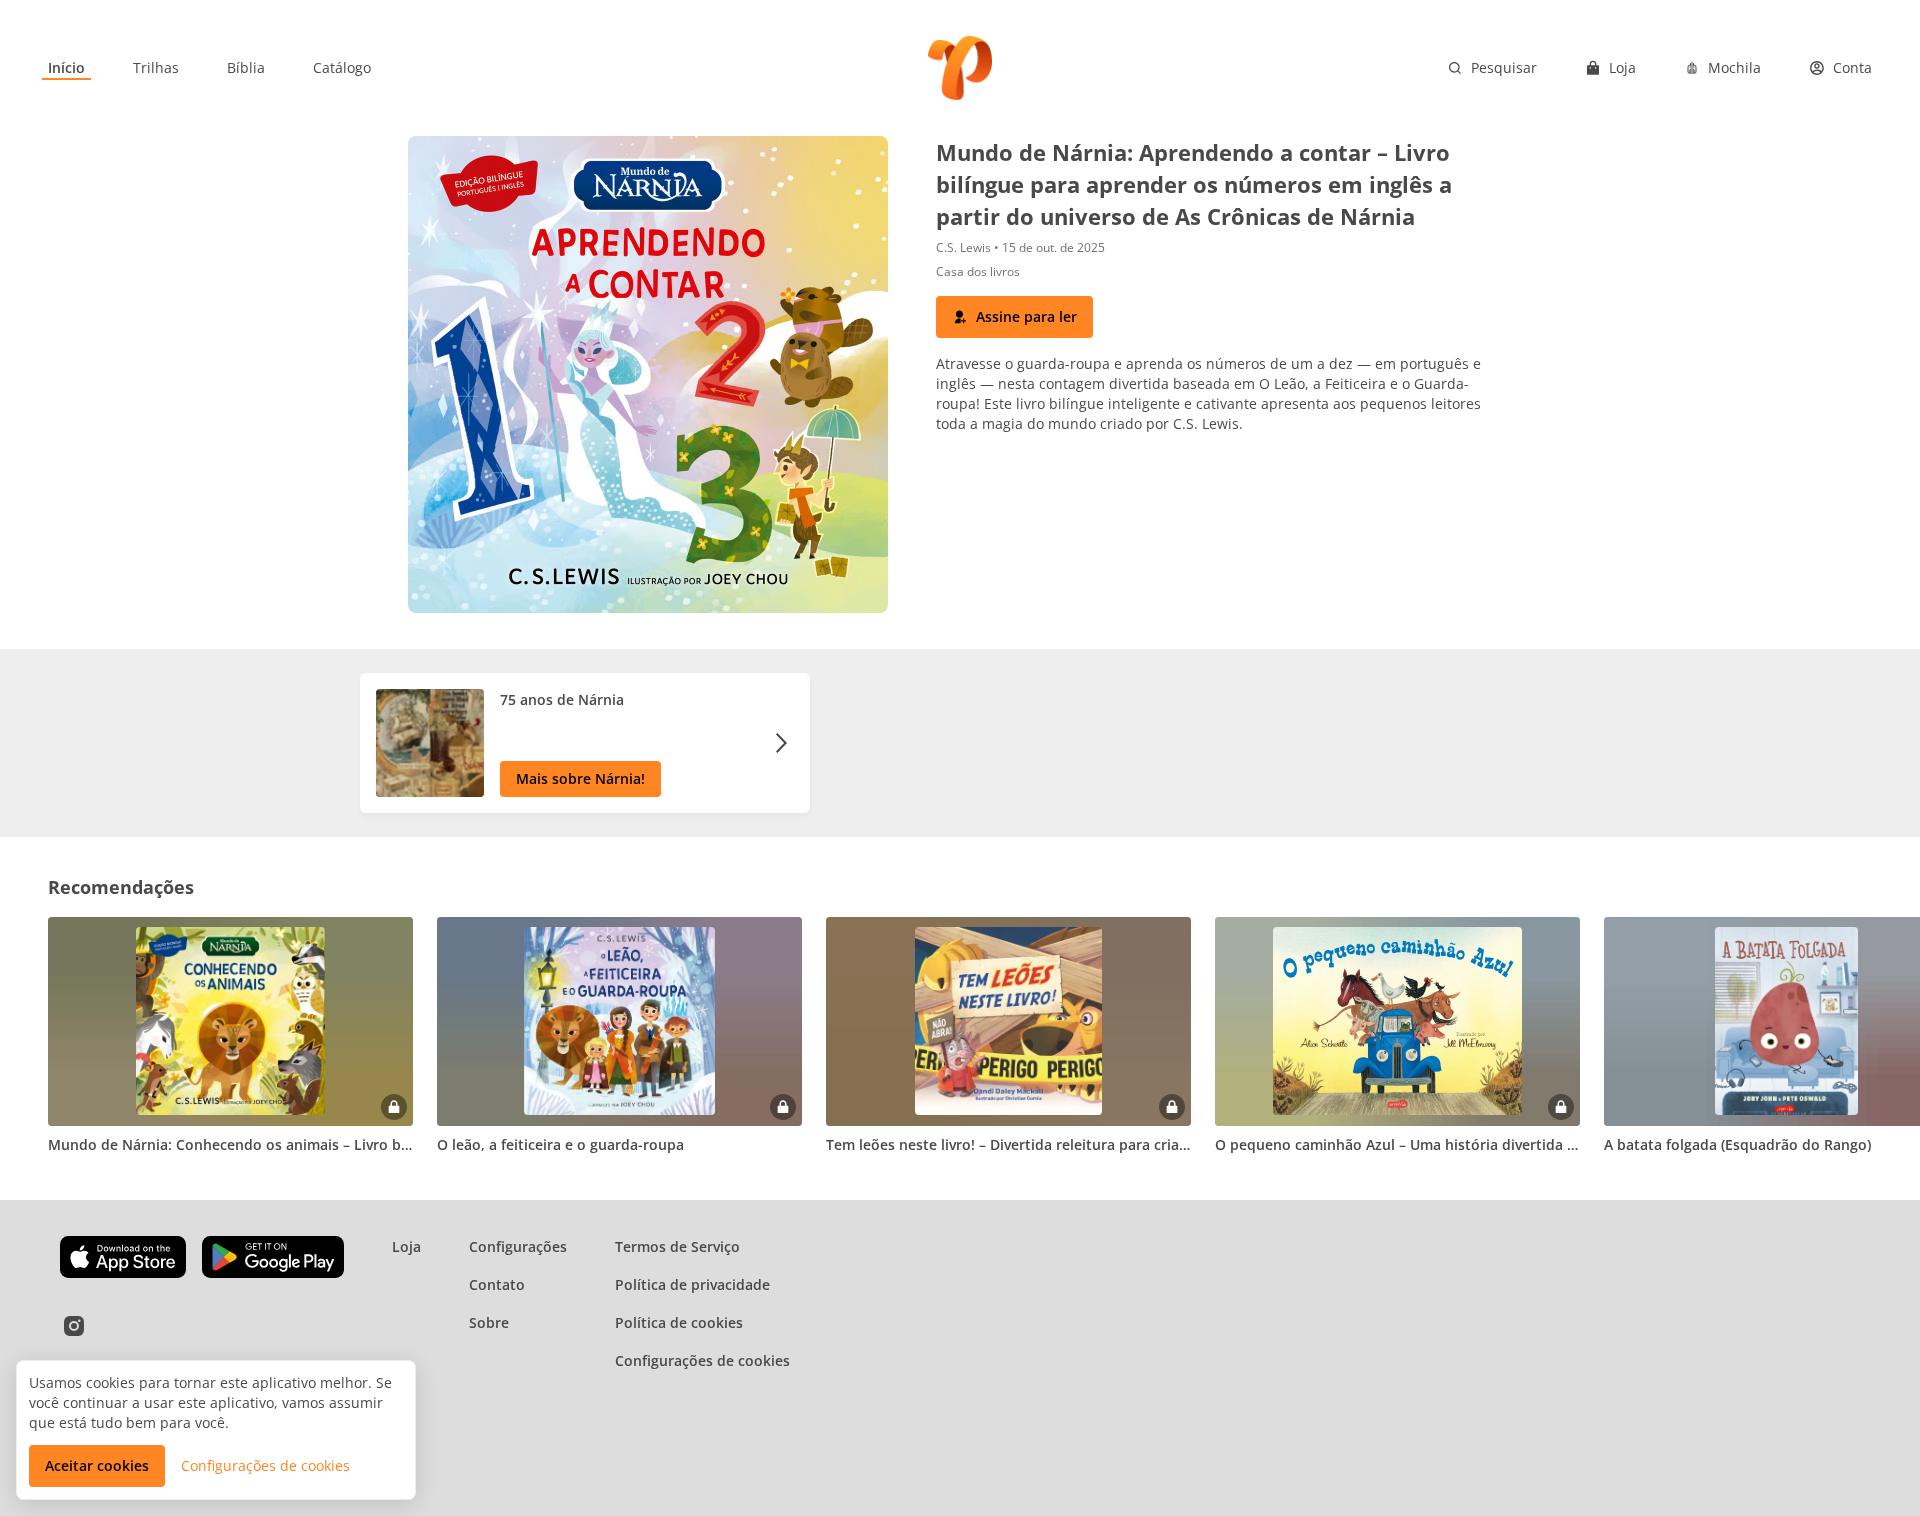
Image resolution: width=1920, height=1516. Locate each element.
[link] (66, 68)
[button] (1014, 317)
